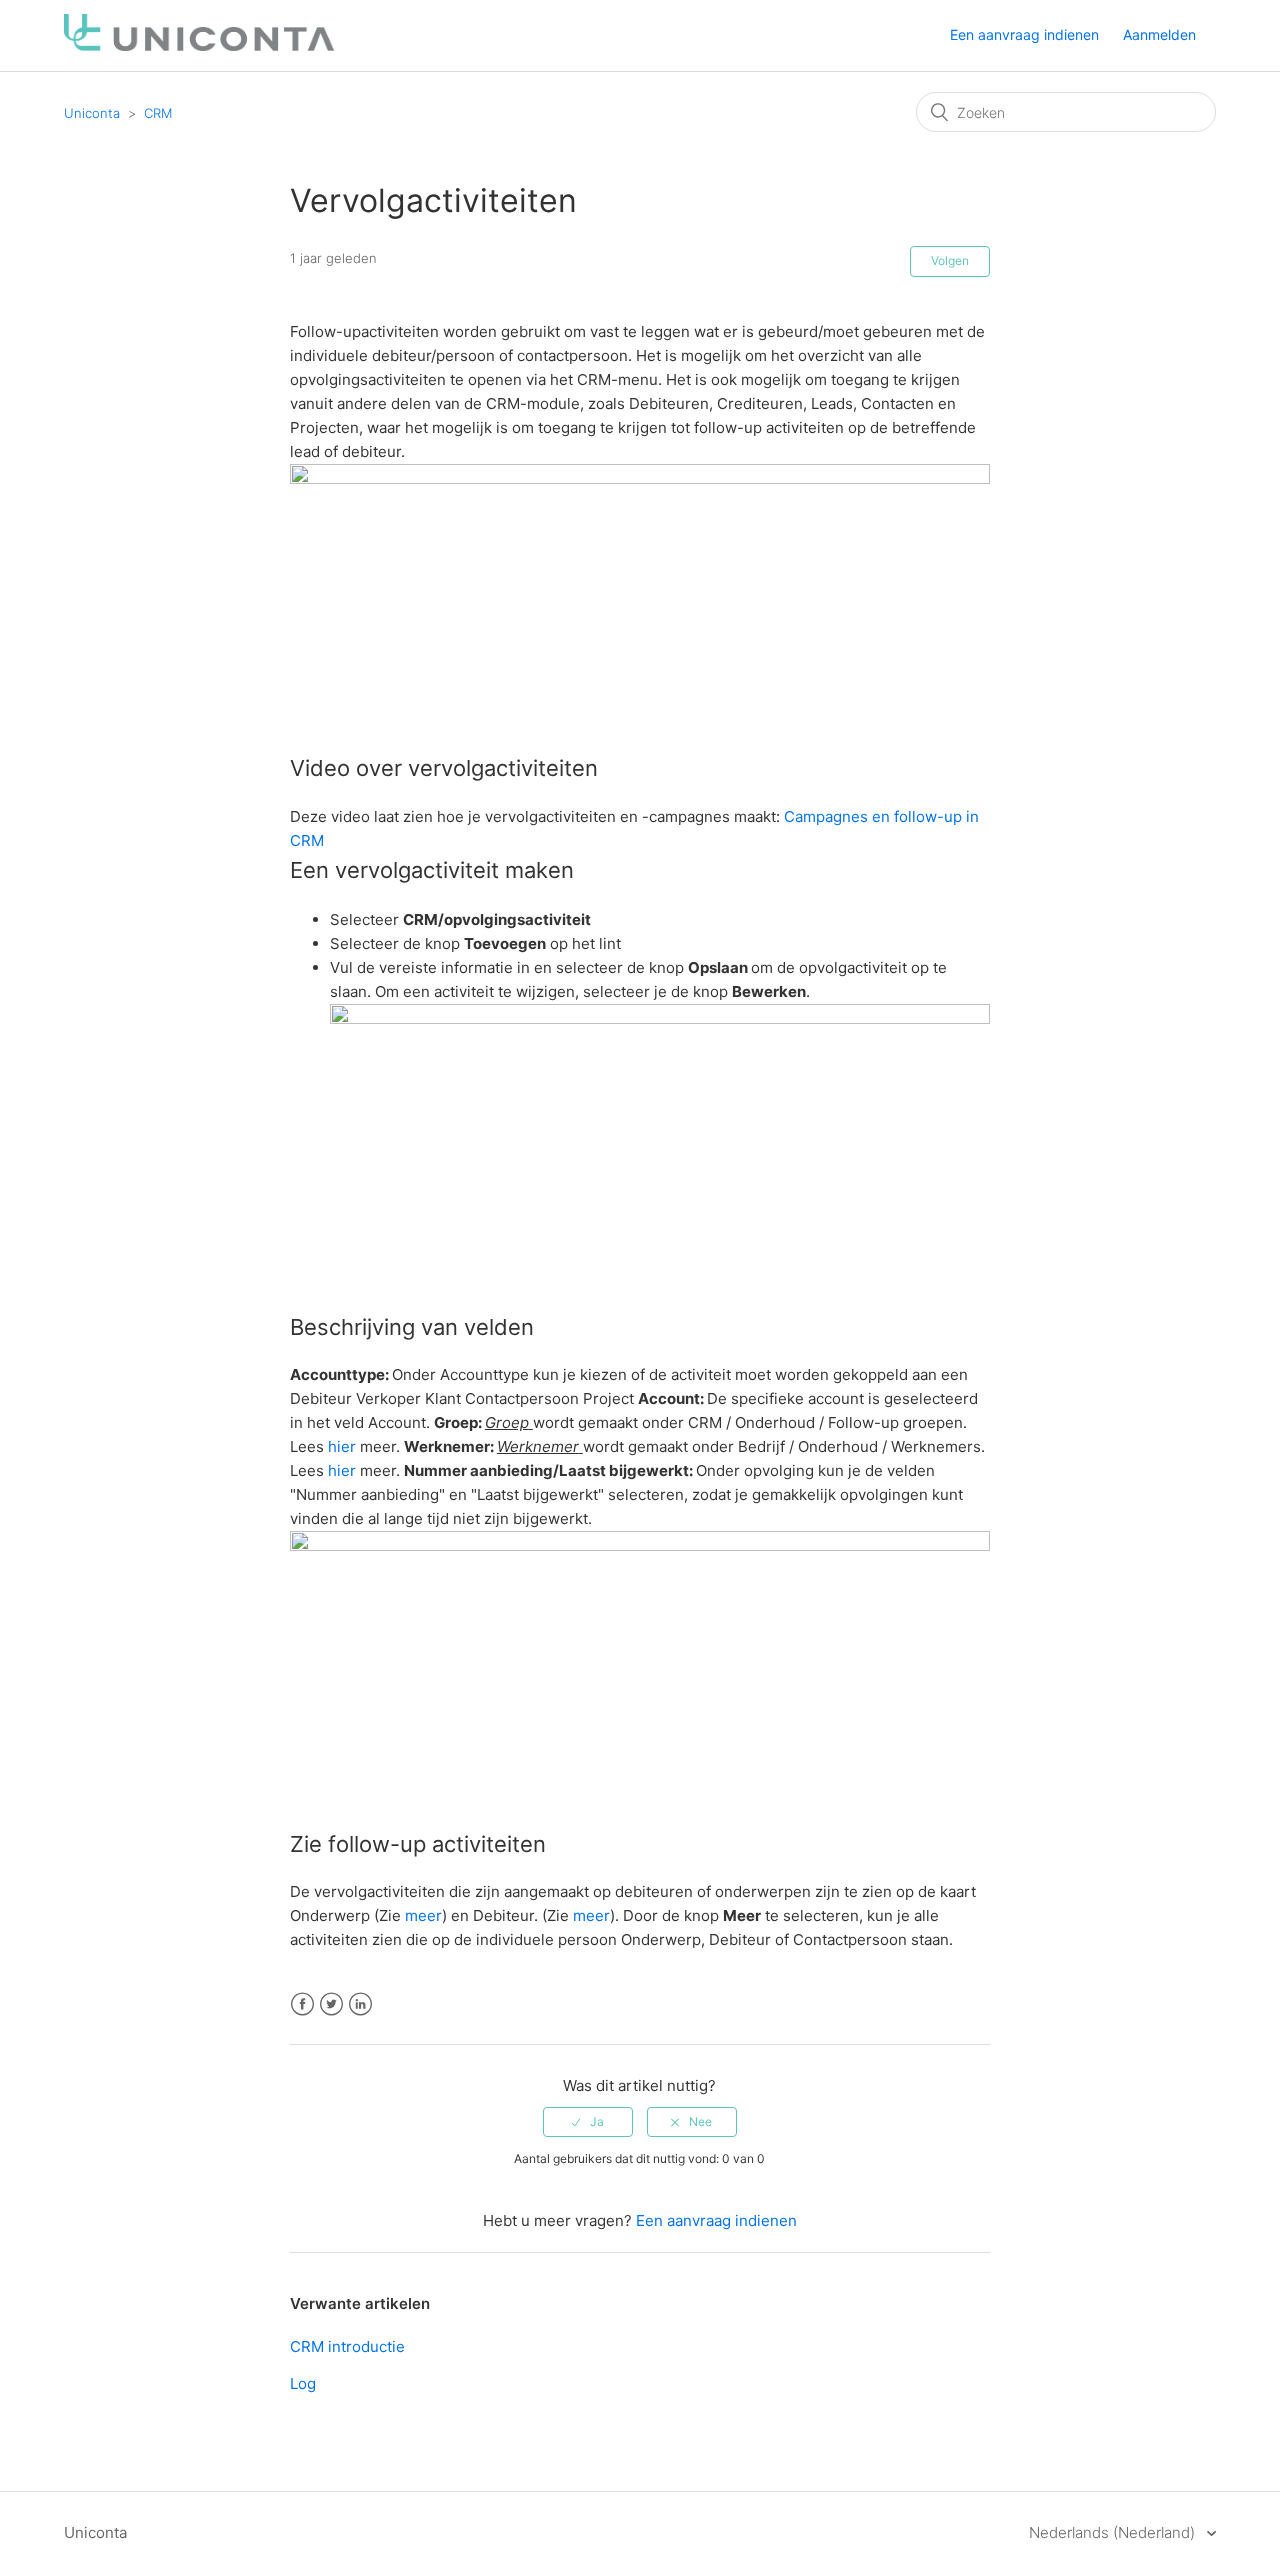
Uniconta (92, 113)
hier (342, 1446)
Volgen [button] (950, 260)
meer (423, 1915)
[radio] (588, 2122)
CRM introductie (347, 2346)
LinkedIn (360, 2004)
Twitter (331, 2004)
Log (303, 2383)
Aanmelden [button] (1159, 34)
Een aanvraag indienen (1024, 34)
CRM (158, 113)
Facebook (302, 2004)
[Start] (199, 45)
